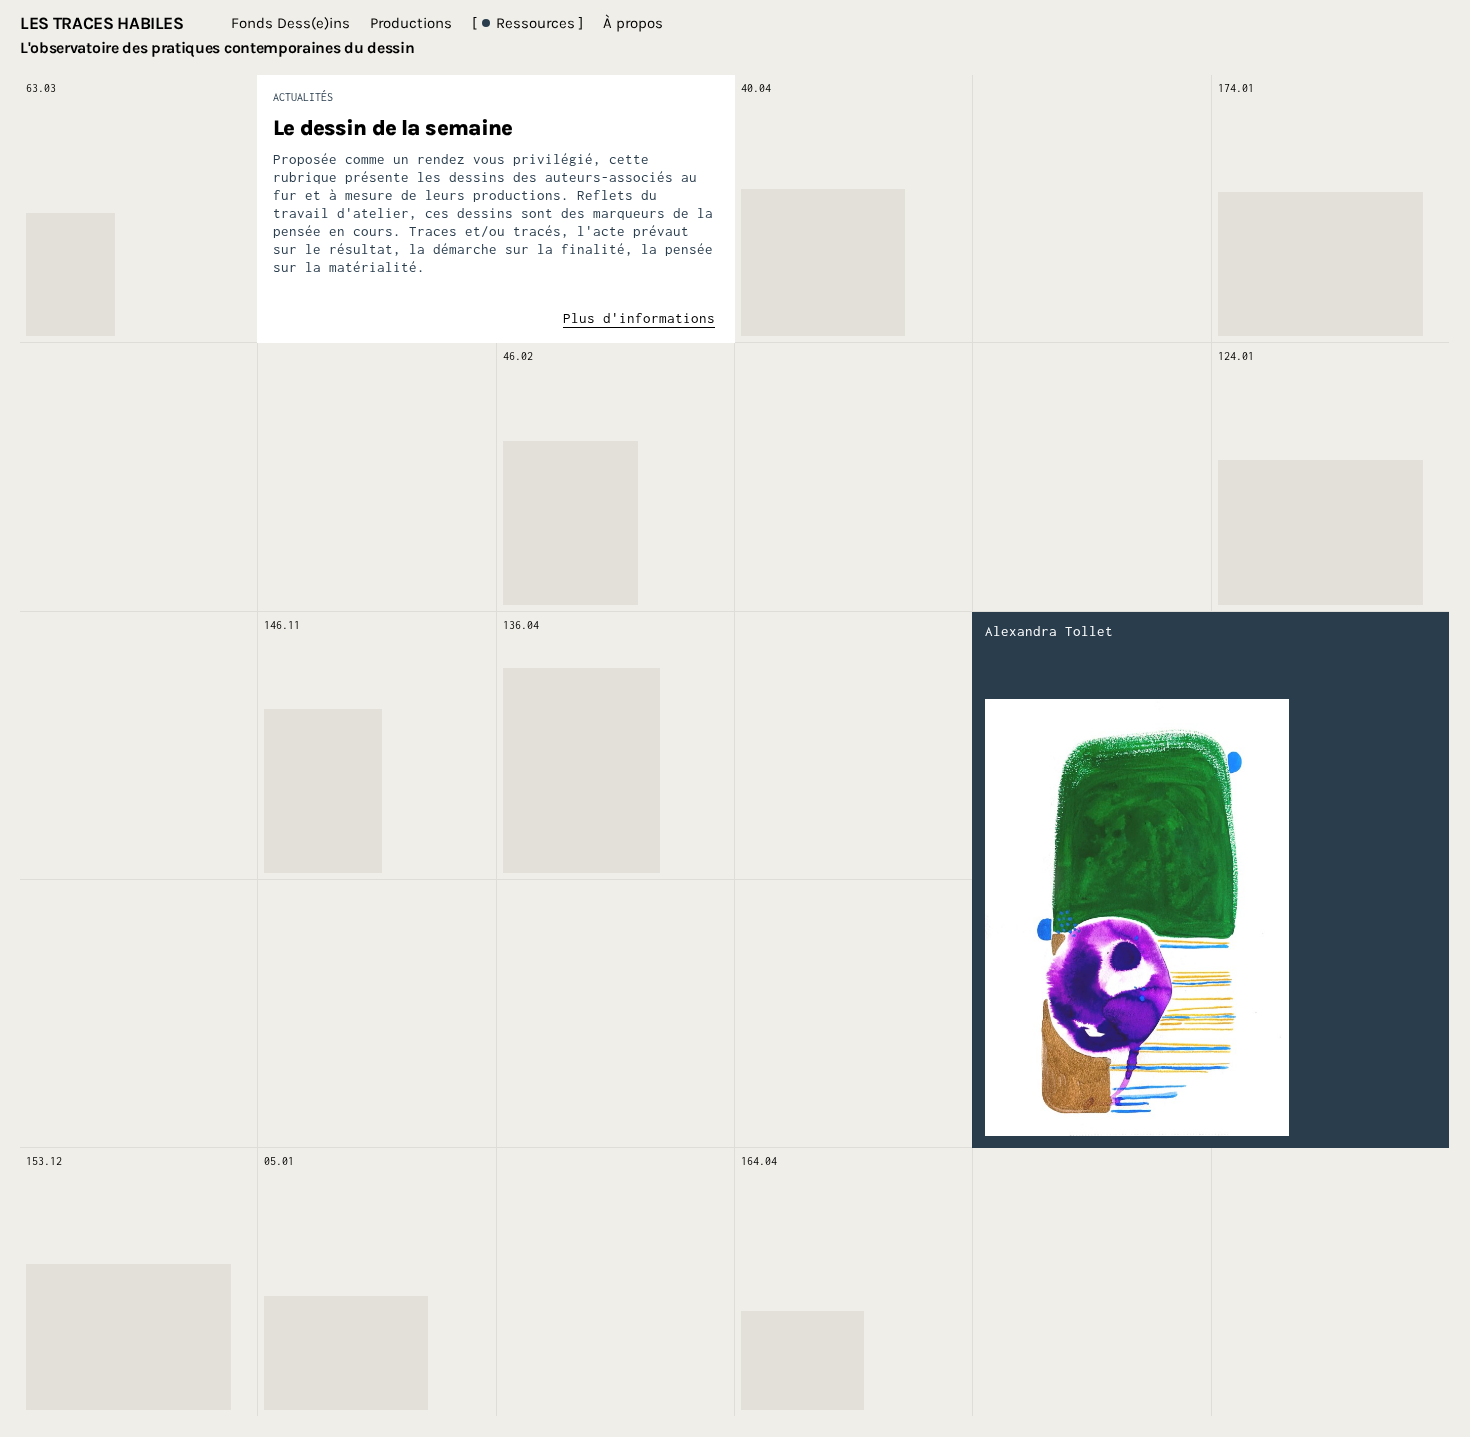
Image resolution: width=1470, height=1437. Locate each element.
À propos (633, 23)
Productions (411, 23)
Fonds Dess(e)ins (290, 23)
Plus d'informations (639, 318)
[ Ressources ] (527, 23)
